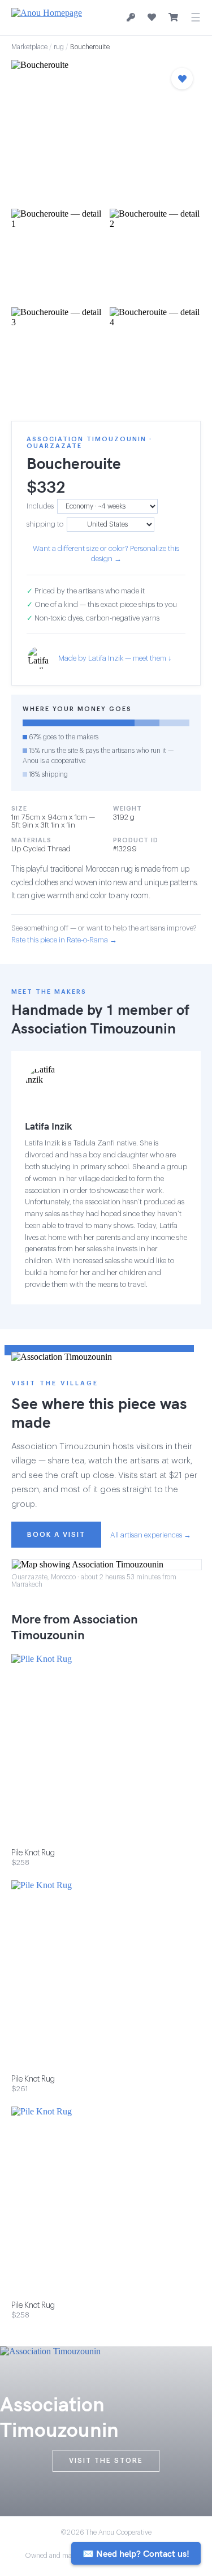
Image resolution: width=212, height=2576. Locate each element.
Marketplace (29, 47)
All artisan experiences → (151, 1535)
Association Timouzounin (94, 1028)
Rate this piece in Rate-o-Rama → (64, 940)
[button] (106, 131)
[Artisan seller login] (131, 18)
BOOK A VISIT (56, 1535)
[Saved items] (152, 18)
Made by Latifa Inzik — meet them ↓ (115, 658)
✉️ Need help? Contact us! (136, 2553)
